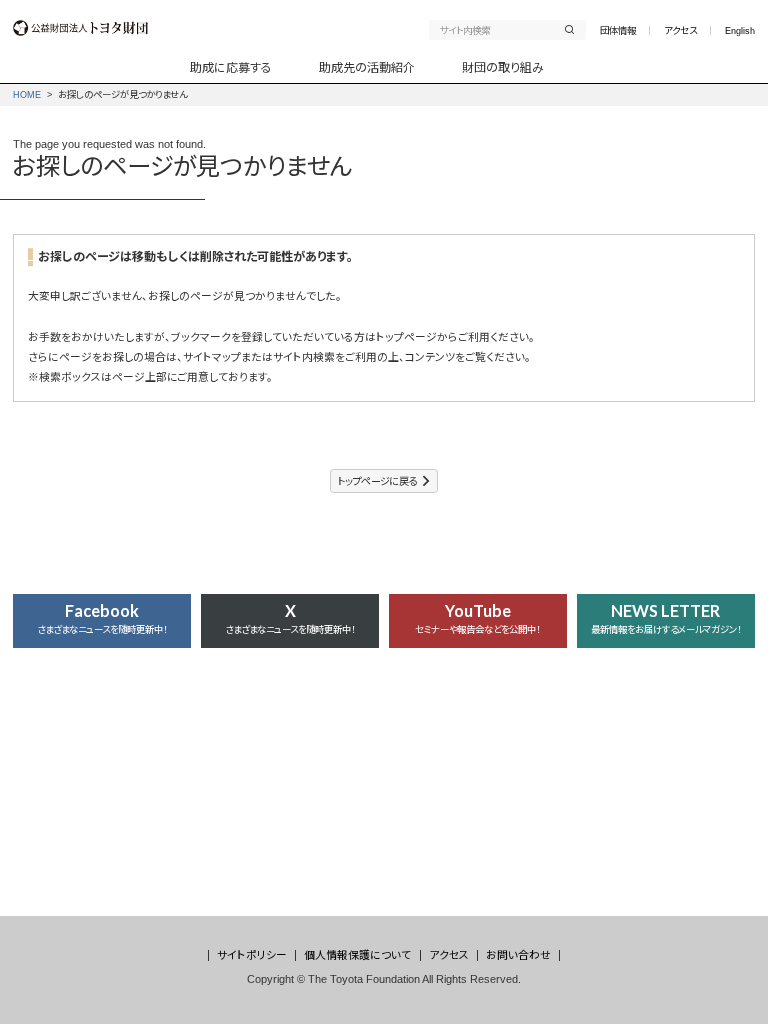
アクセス (680, 30)
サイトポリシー (252, 955)
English (740, 30)
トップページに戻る (377, 481)
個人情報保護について (357, 955)
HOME (27, 94)
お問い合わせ (518, 955)
